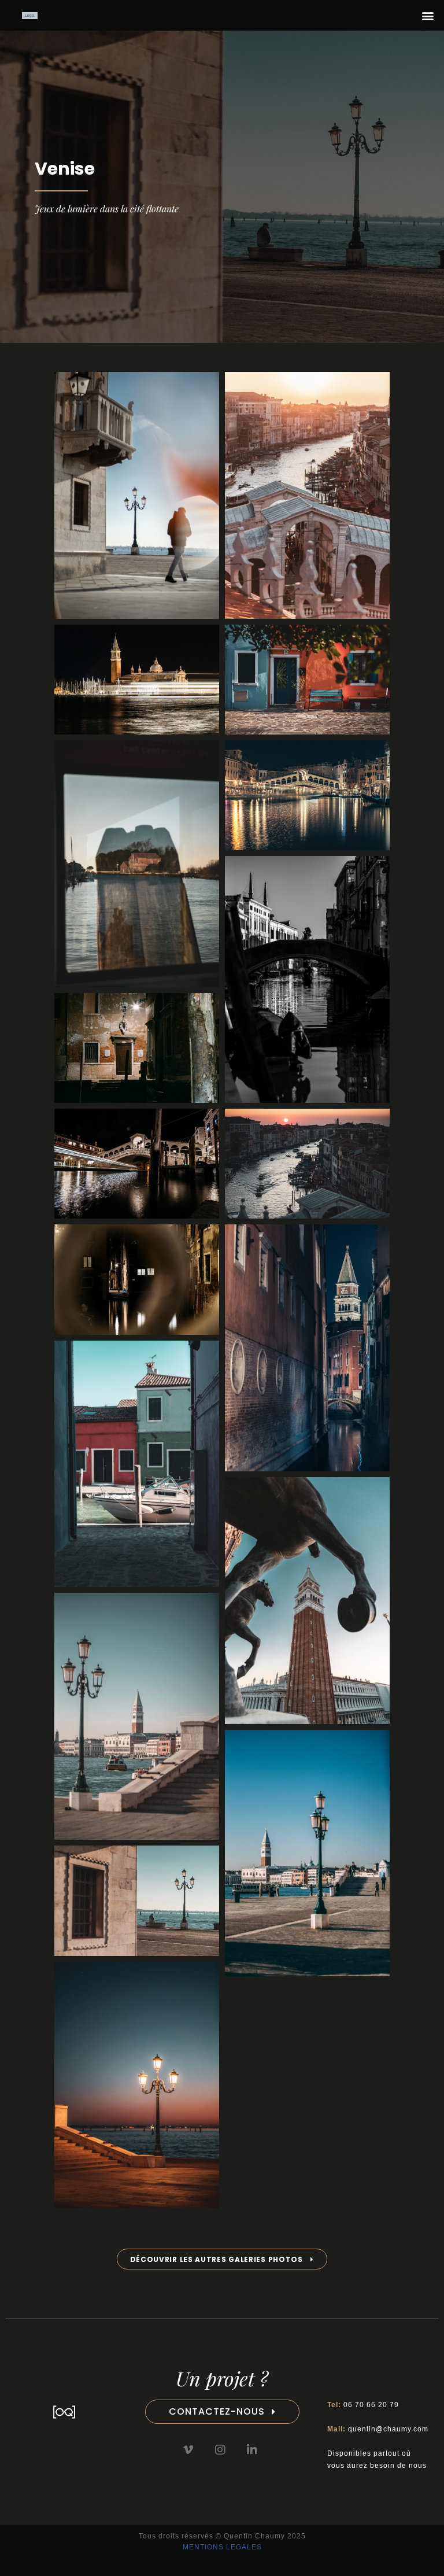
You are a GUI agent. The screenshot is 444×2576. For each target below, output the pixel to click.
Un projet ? (222, 2378)
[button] (428, 15)
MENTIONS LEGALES (222, 2547)
